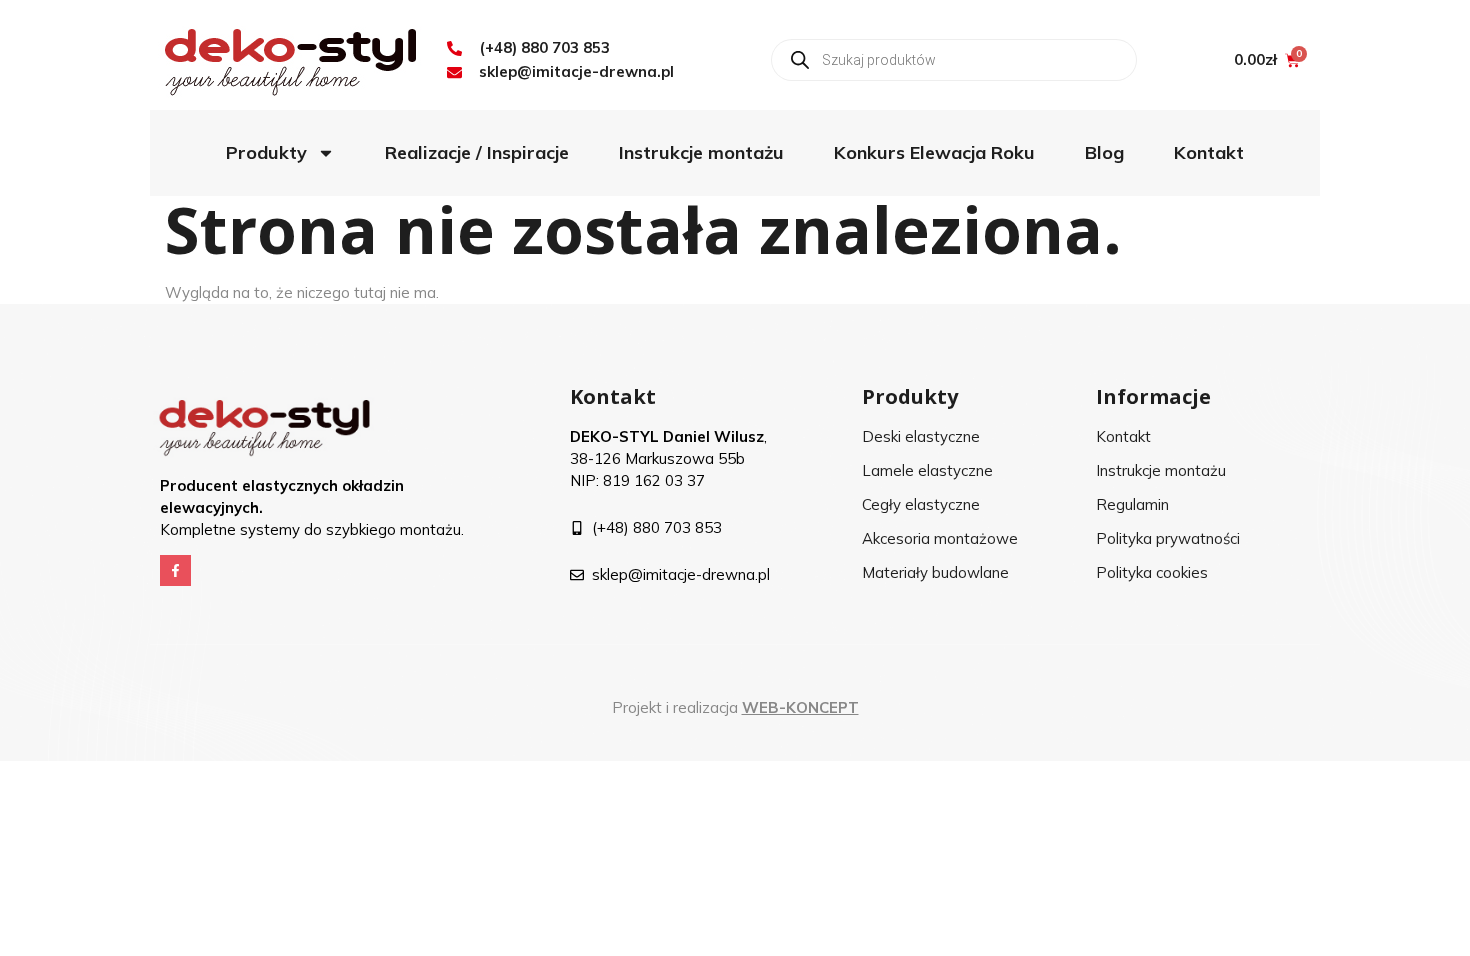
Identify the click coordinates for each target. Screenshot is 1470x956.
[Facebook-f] (175, 570)
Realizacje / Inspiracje (477, 152)
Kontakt (1209, 152)
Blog (1104, 152)
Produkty (266, 152)
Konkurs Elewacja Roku (934, 152)
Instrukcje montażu (701, 152)
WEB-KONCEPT (800, 707)
